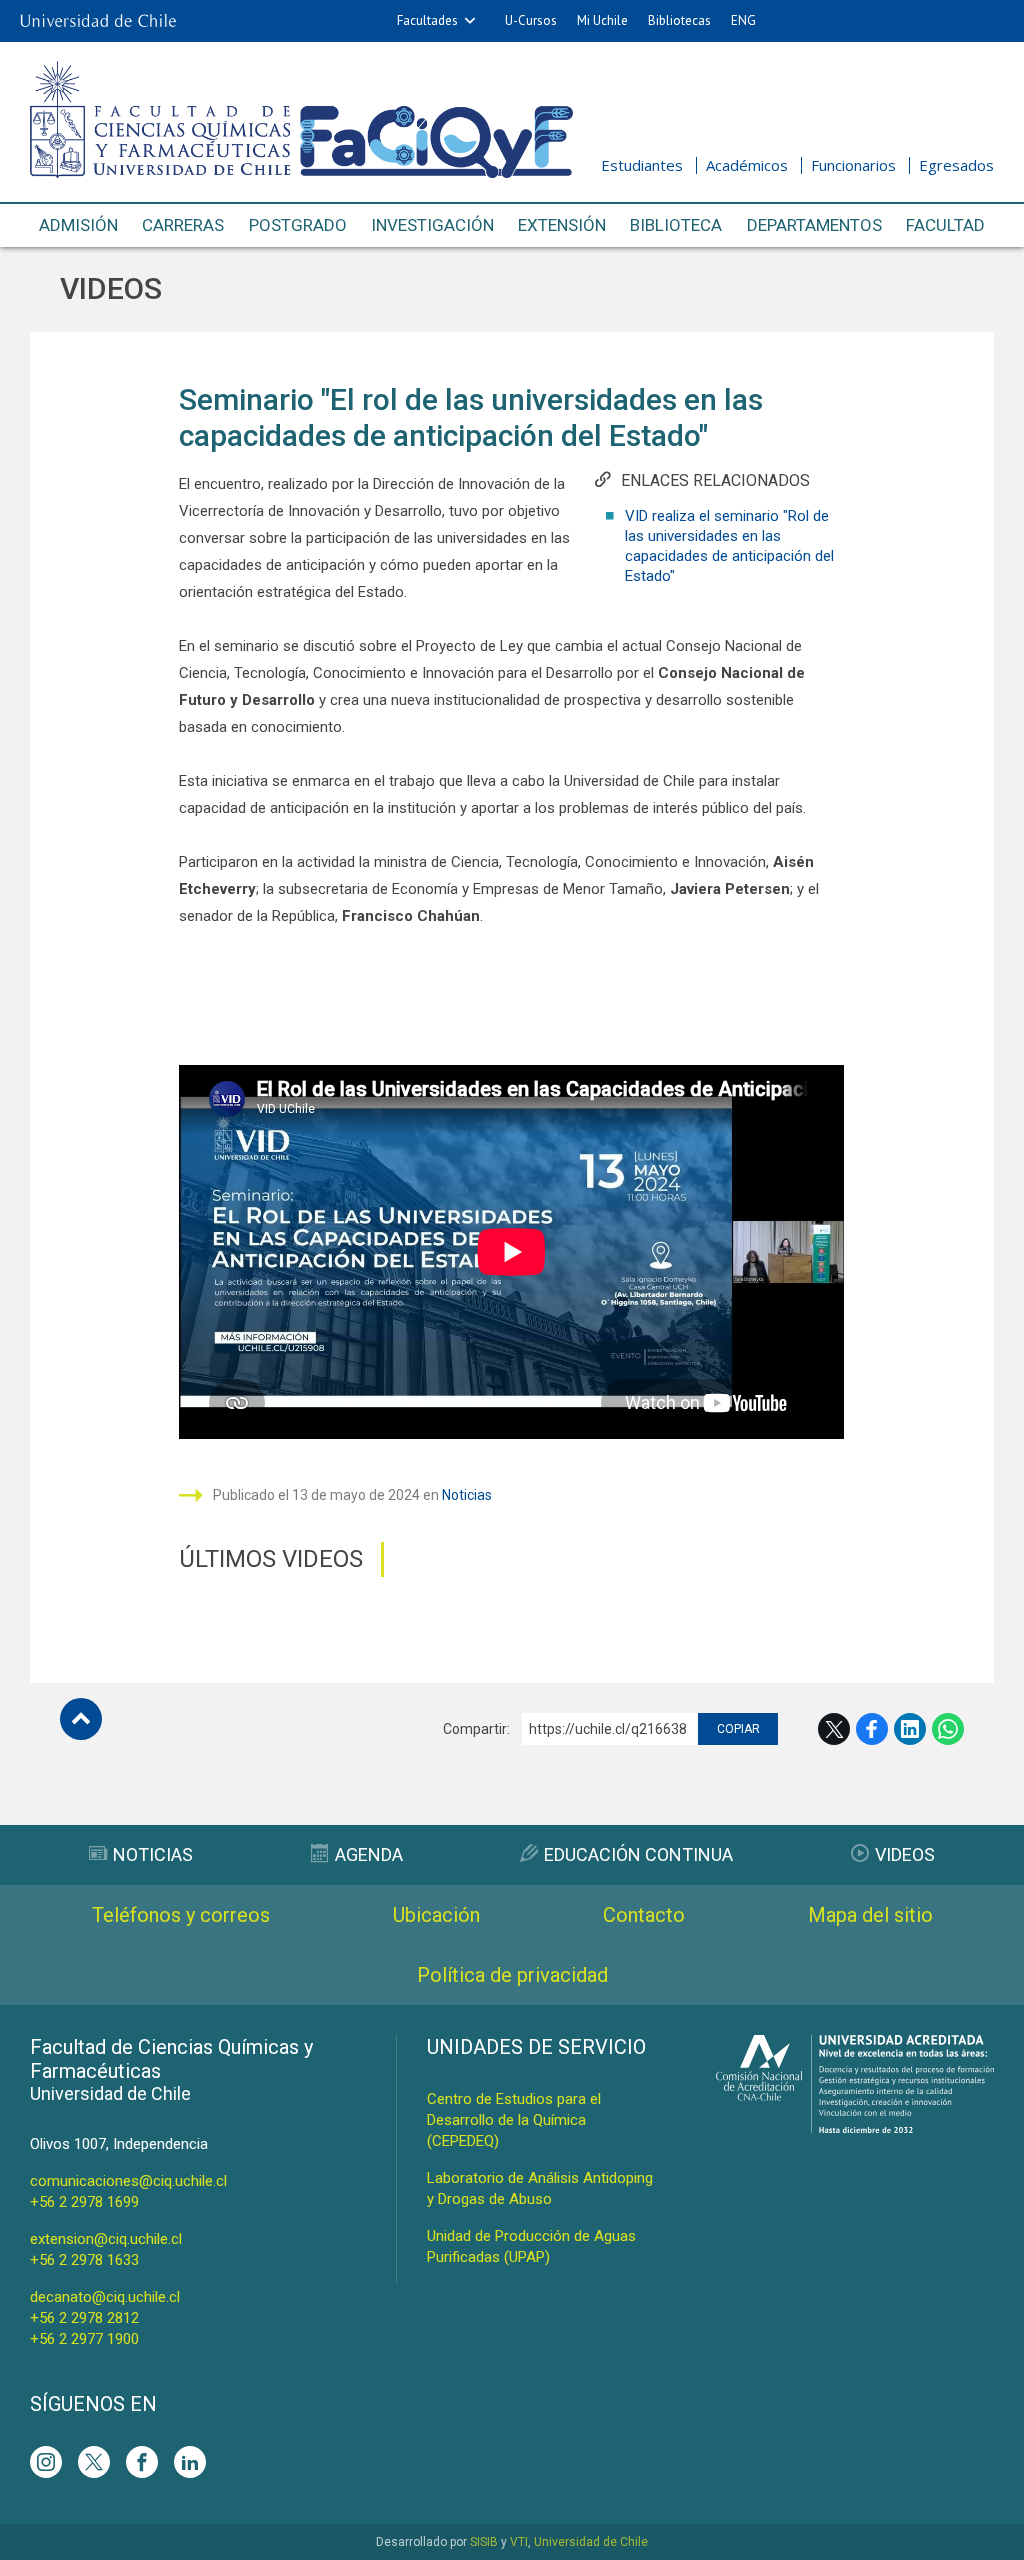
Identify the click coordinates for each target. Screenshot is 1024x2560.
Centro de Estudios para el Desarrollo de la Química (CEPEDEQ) (514, 2120)
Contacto (644, 1915)
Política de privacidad (512, 1975)
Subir (81, 1719)
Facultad (945, 225)
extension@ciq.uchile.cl (106, 2239)
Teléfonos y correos (181, 1915)
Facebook (872, 1729)
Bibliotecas (679, 20)
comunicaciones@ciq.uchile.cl (128, 2181)
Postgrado (298, 225)
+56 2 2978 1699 (84, 2202)
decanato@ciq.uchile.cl (105, 2297)
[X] (94, 2462)
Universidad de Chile (591, 2542)
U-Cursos (531, 20)
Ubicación (436, 1915)
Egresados (956, 165)
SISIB (484, 2542)
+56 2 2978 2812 (84, 2318)
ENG (743, 20)
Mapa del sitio (870, 1915)
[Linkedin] (190, 2462)
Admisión (78, 225)
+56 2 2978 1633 (84, 2260)
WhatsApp (948, 1729)
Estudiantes (642, 165)
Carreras (183, 225)
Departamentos (814, 225)
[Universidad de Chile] (98, 21)
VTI (519, 2542)
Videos (111, 288)
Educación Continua (638, 1854)
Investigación (432, 225)
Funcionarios (853, 165)
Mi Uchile (602, 20)
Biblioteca (676, 225)
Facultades (427, 20)
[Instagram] (46, 2462)
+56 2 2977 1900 (84, 2339)
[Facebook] (142, 2462)
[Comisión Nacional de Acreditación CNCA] (855, 2127)
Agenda (369, 1854)
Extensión (562, 225)
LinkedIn (910, 1729)
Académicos (747, 165)
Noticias (467, 1495)
